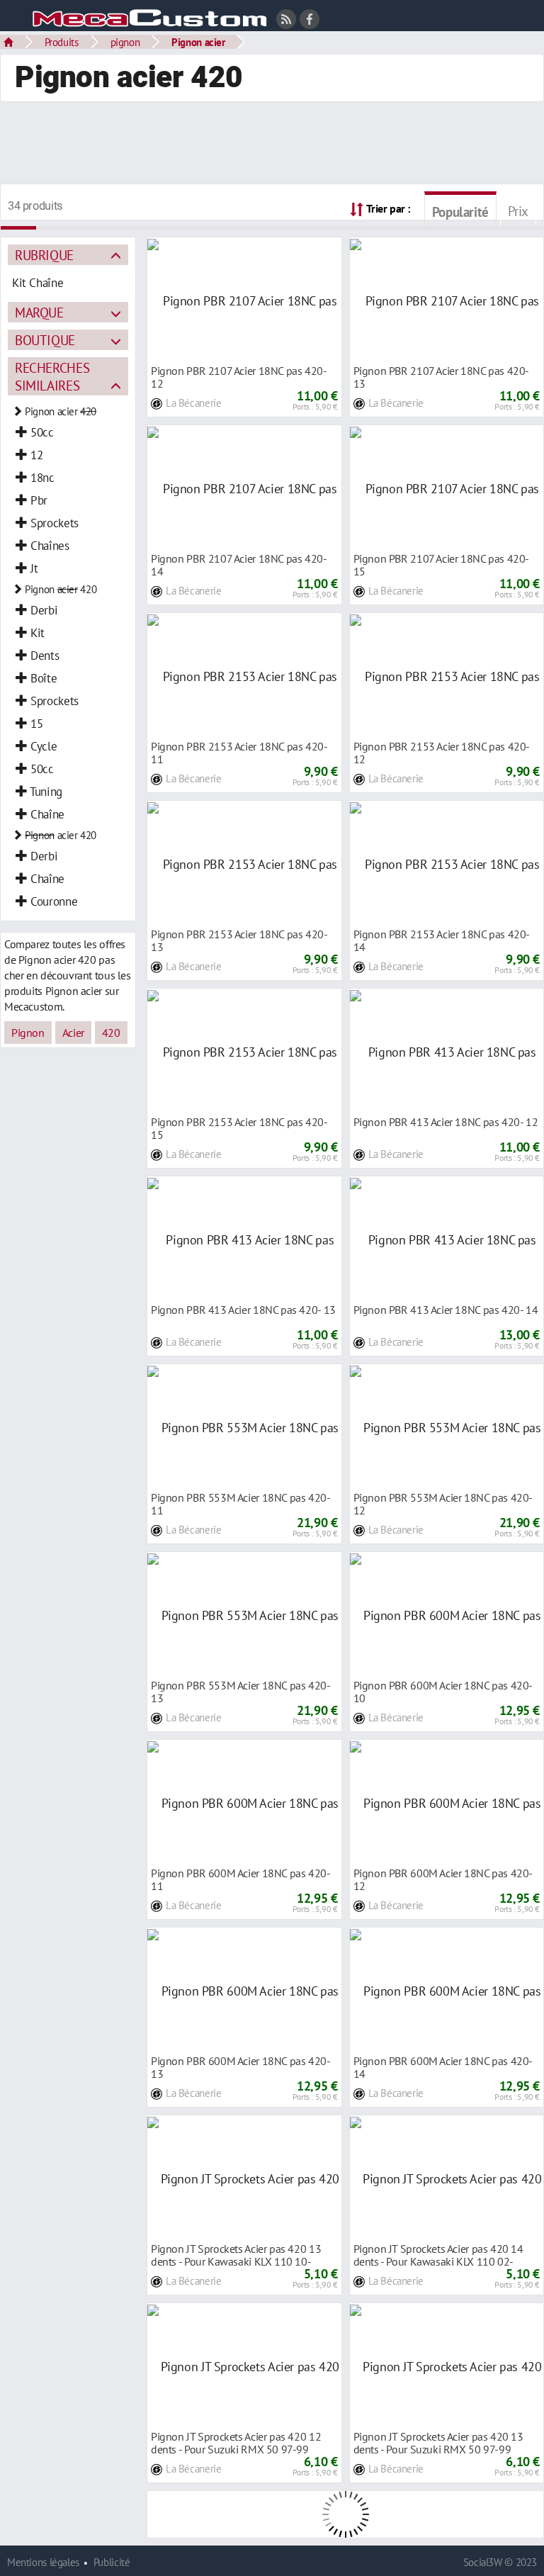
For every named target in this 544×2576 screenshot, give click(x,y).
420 (111, 1033)
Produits (62, 42)
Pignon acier (198, 42)
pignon (125, 42)
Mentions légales (43, 2562)
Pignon (28, 1033)
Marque (39, 312)
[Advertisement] (272, 145)
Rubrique (44, 255)
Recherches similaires (52, 376)
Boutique (45, 340)
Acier (73, 1033)
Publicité (112, 2562)
